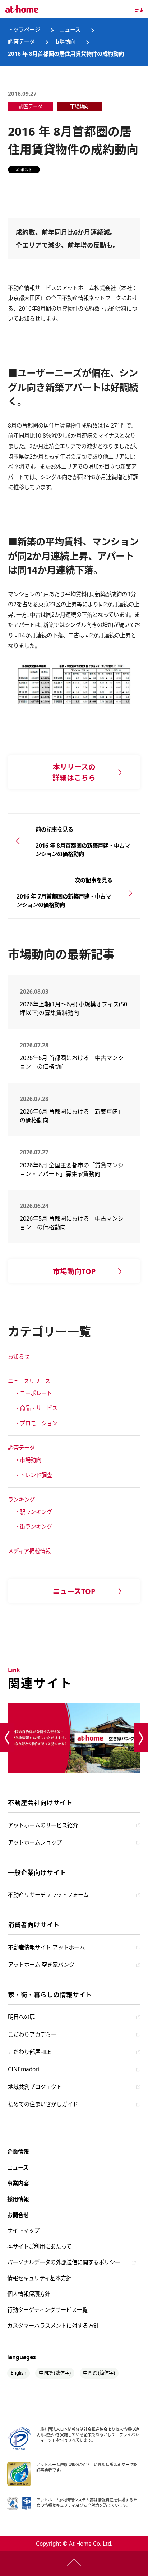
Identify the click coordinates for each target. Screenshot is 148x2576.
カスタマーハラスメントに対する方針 (53, 2326)
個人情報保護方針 (29, 2294)
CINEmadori (24, 2069)
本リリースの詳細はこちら (74, 772)
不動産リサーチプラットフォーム (48, 1895)
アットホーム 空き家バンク (41, 1965)
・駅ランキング (33, 1512)
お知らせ (19, 1357)
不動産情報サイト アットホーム (46, 1947)
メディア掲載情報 (29, 1551)
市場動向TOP (74, 1271)
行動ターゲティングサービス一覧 (47, 2310)
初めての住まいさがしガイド (43, 2104)
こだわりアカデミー (32, 2035)
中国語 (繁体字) (55, 2373)
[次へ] (141, 1738)
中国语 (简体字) (99, 2373)
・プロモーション (36, 1423)
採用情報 (18, 2199)
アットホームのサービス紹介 (43, 1825)
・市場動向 (28, 1460)
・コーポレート (33, 1393)
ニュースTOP (74, 1591)
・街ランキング (33, 1527)
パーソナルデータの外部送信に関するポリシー (64, 2262)
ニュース (18, 2168)
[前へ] (7, 1738)
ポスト (26, 170)
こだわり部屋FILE (29, 2052)
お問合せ (18, 2215)
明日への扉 (21, 2017)
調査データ (21, 1448)
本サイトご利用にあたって (39, 2247)
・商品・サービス (36, 1408)
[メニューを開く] (139, 9)
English (18, 2373)
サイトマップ (23, 2231)
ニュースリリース (29, 1381)
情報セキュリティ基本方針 (39, 2278)
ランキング (21, 1500)
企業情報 (18, 2152)
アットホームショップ (35, 1843)
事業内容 (18, 2183)
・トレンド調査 (33, 1475)
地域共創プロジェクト (35, 2087)
